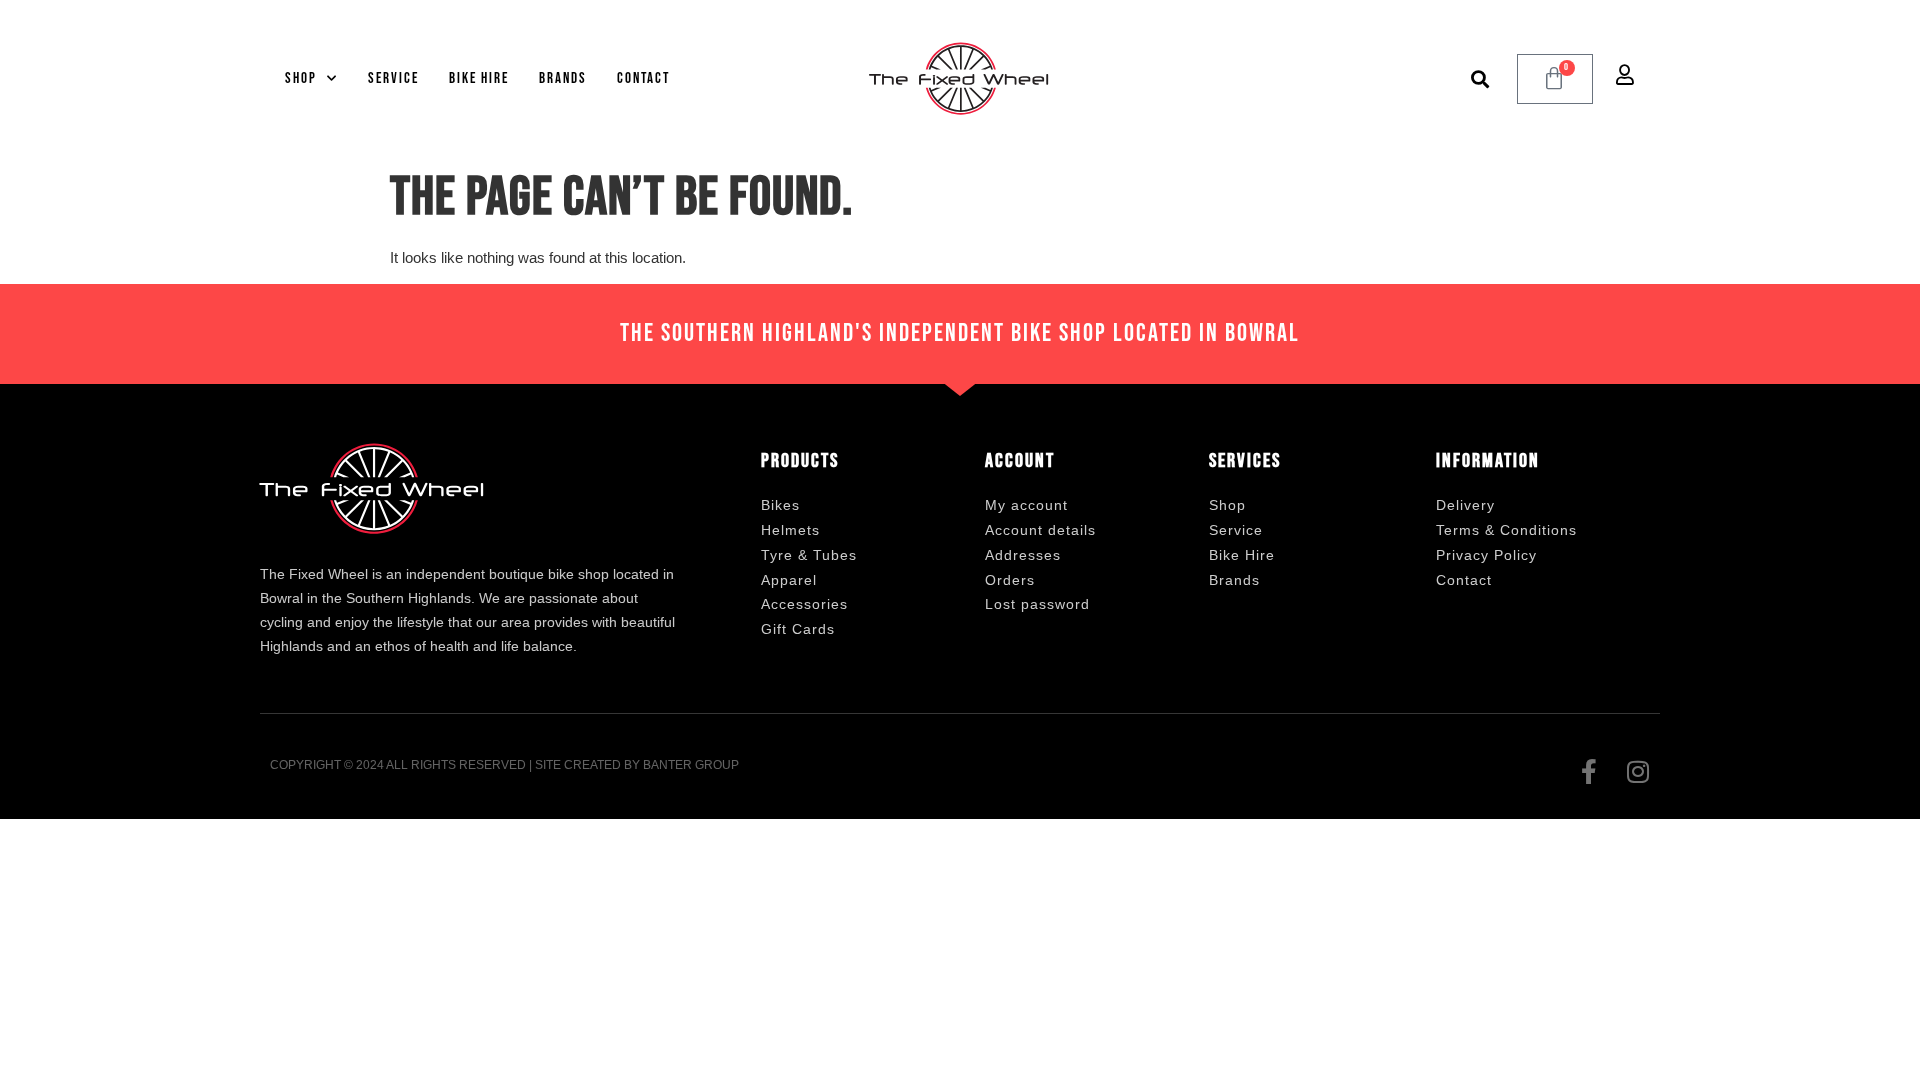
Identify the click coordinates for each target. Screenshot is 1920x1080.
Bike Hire (479, 78)
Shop (301, 78)
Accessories (804, 604)
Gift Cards (798, 629)
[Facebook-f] (1588, 771)
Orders (1010, 580)
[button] (1480, 78)
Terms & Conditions (1506, 530)
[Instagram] (1637, 771)
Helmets (790, 530)
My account (1026, 505)
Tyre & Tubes (809, 555)
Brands (563, 78)
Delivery (1465, 505)
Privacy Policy (1486, 555)
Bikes (780, 505)
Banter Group (691, 765)
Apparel (789, 580)
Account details (1040, 530)
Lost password (1037, 604)
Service (393, 78)
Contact (643, 78)
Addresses (1023, 555)
